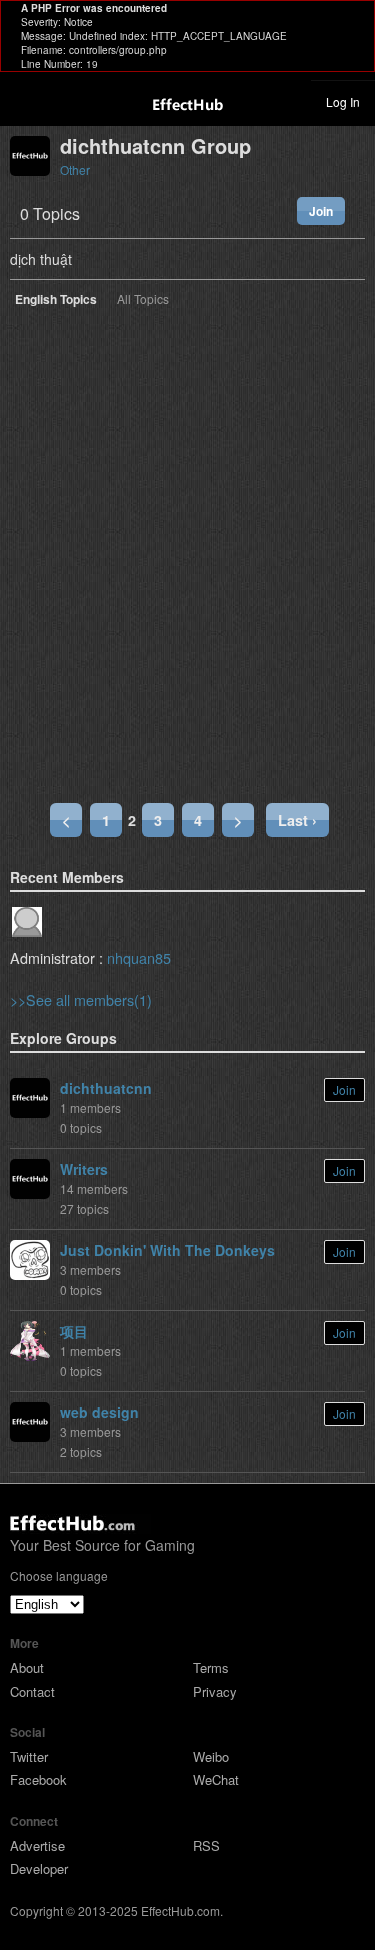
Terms (211, 1667)
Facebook (38, 1779)
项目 (74, 1331)
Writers (84, 1169)
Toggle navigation (24, 101)
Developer (39, 1868)
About (27, 1667)
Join (321, 211)
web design (99, 1412)
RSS (206, 1845)
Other (75, 169)
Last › (297, 820)
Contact (32, 1691)
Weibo (211, 1756)
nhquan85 (139, 957)
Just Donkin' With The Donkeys (167, 1250)
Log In (343, 101)
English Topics (56, 300)
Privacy (215, 1691)
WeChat (216, 1779)
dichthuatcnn (106, 1088)
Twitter (29, 1756)
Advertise (37, 1845)
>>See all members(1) (81, 999)
